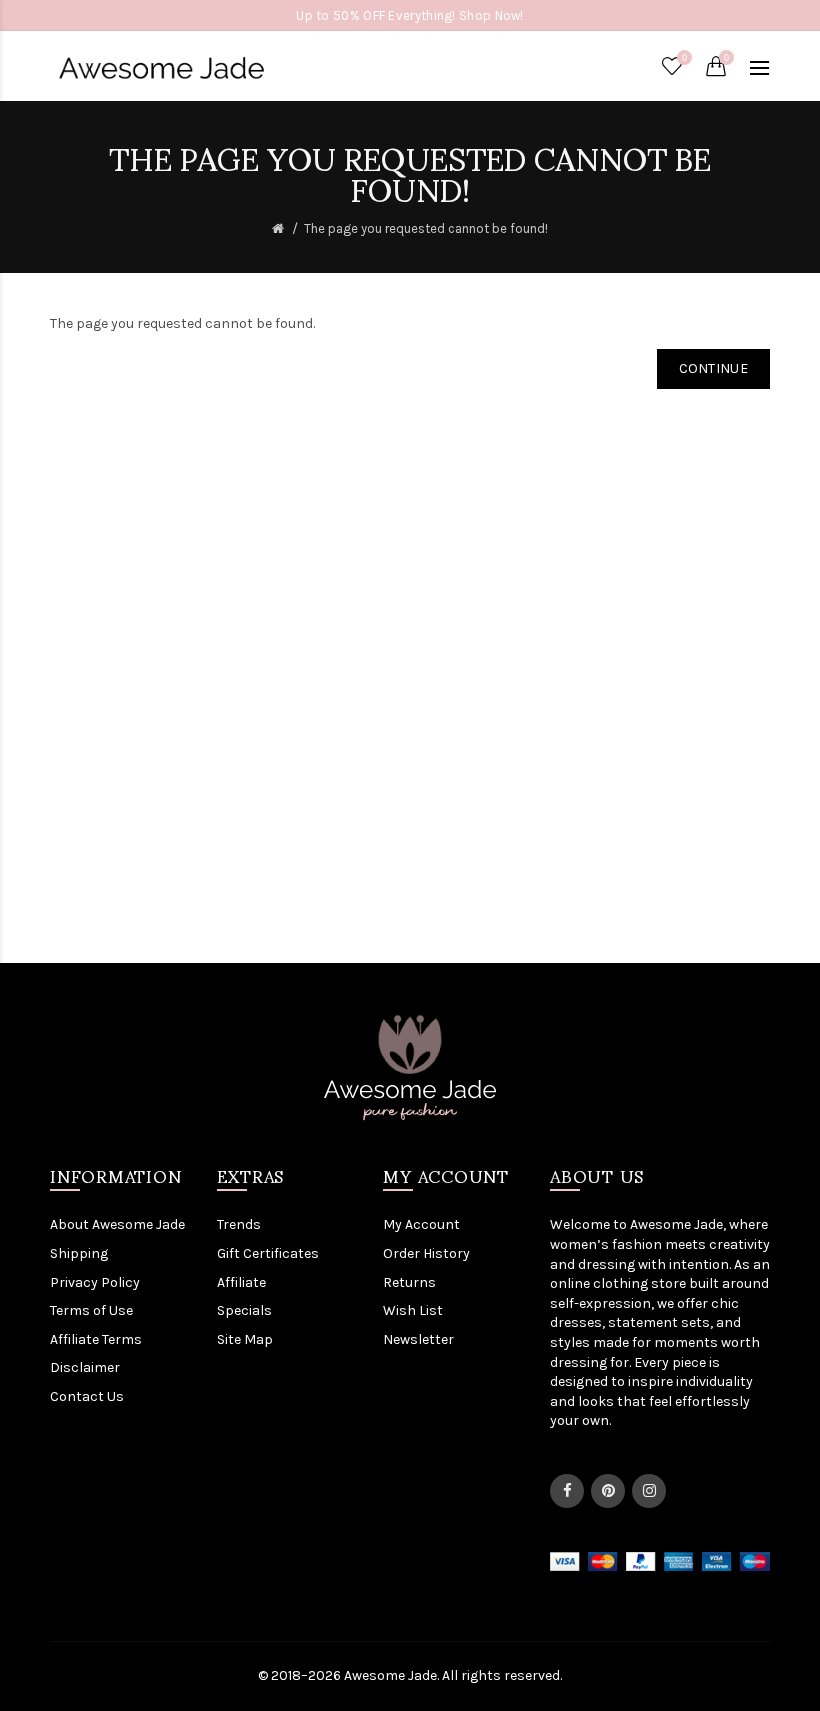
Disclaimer (85, 1367)
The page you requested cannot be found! (426, 228)
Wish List (413, 1310)
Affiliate (241, 1282)
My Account (421, 1224)
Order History (426, 1253)
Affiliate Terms (96, 1339)
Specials (244, 1310)
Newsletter (418, 1339)
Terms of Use (91, 1310)
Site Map (245, 1339)
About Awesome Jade (117, 1224)
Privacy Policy (95, 1282)
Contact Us (87, 1396)
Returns (409, 1282)
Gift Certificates (268, 1253)
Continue (713, 368)
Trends (239, 1224)
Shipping (79, 1253)
